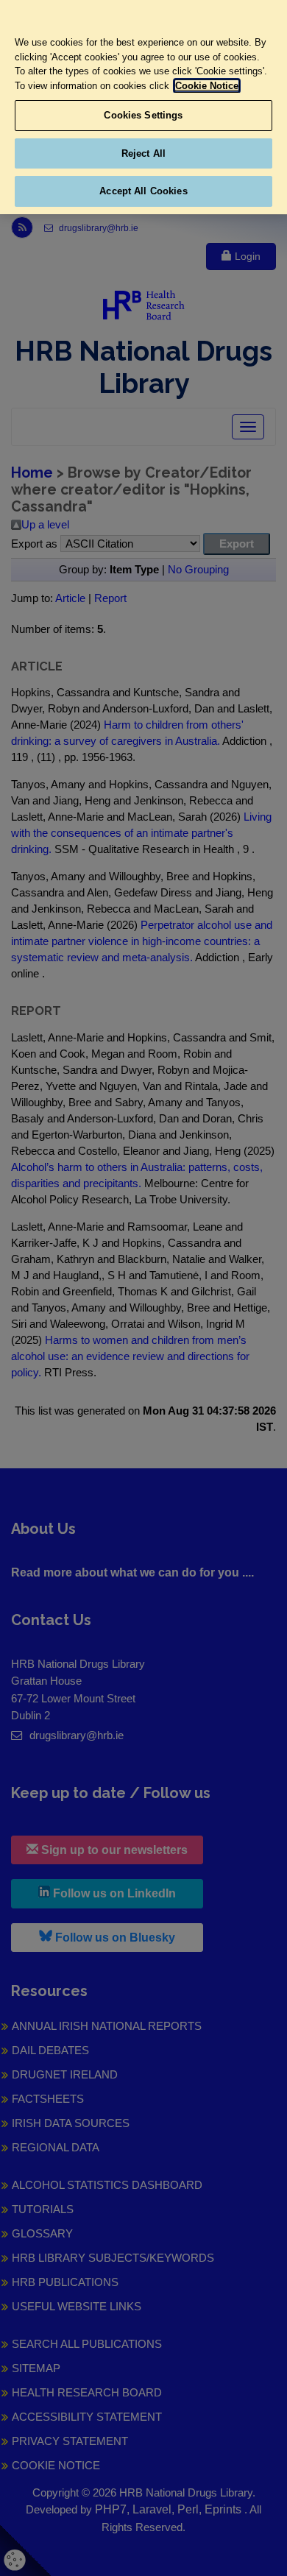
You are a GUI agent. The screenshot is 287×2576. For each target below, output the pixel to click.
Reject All (143, 153)
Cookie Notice (207, 86)
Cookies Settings (143, 115)
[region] (143, 107)
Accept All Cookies (143, 191)
